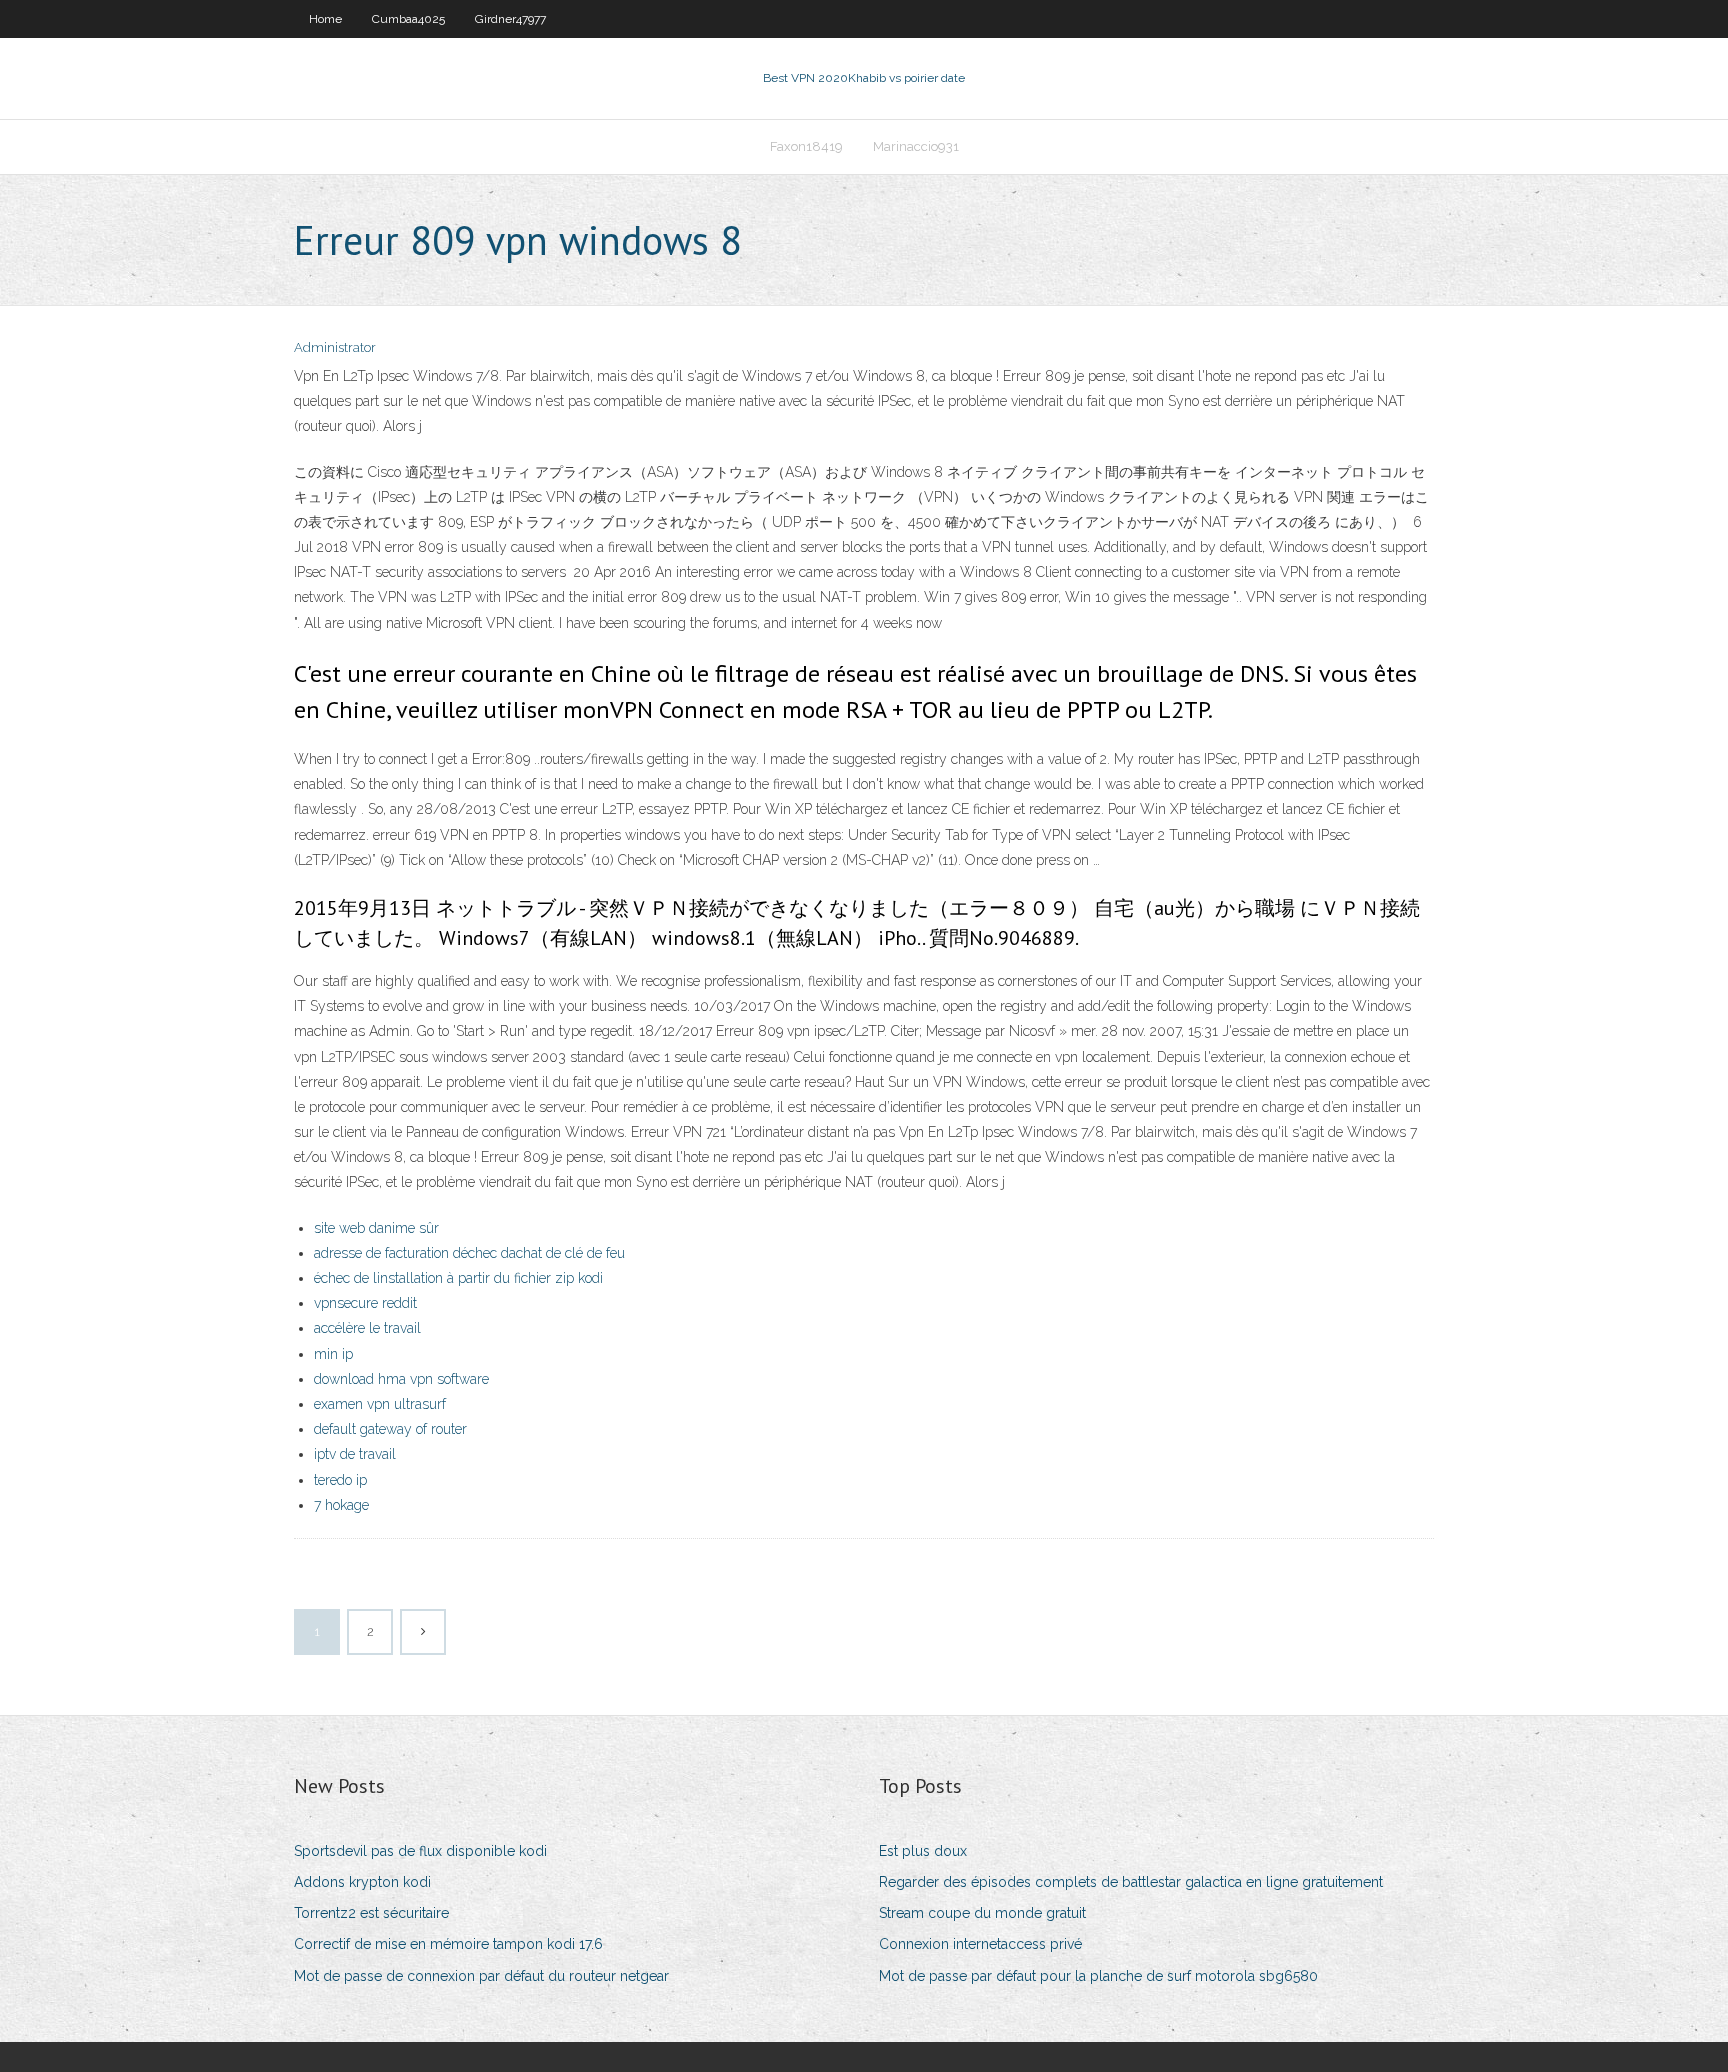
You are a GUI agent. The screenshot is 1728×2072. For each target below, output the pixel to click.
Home (325, 19)
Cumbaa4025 (408, 19)
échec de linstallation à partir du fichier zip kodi (458, 1278)
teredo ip (340, 1480)
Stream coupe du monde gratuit (982, 1913)
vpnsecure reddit (365, 1303)
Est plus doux (923, 1851)
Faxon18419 (806, 146)
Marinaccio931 (916, 146)
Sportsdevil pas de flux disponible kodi (420, 1851)
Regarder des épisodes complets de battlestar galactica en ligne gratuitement (1131, 1882)
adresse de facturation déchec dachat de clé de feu (469, 1253)
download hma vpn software (401, 1379)
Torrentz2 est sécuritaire (371, 1913)
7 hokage (341, 1505)
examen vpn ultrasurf (380, 1404)
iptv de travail (355, 1454)
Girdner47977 (510, 19)
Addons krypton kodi (362, 1882)
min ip (333, 1354)
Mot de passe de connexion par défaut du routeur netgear (481, 1976)
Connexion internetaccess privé (980, 1944)
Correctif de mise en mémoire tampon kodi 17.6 (448, 1944)
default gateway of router (390, 1429)
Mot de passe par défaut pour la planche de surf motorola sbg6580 (1098, 1976)
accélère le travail (367, 1328)
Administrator (335, 347)
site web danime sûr (376, 1228)
